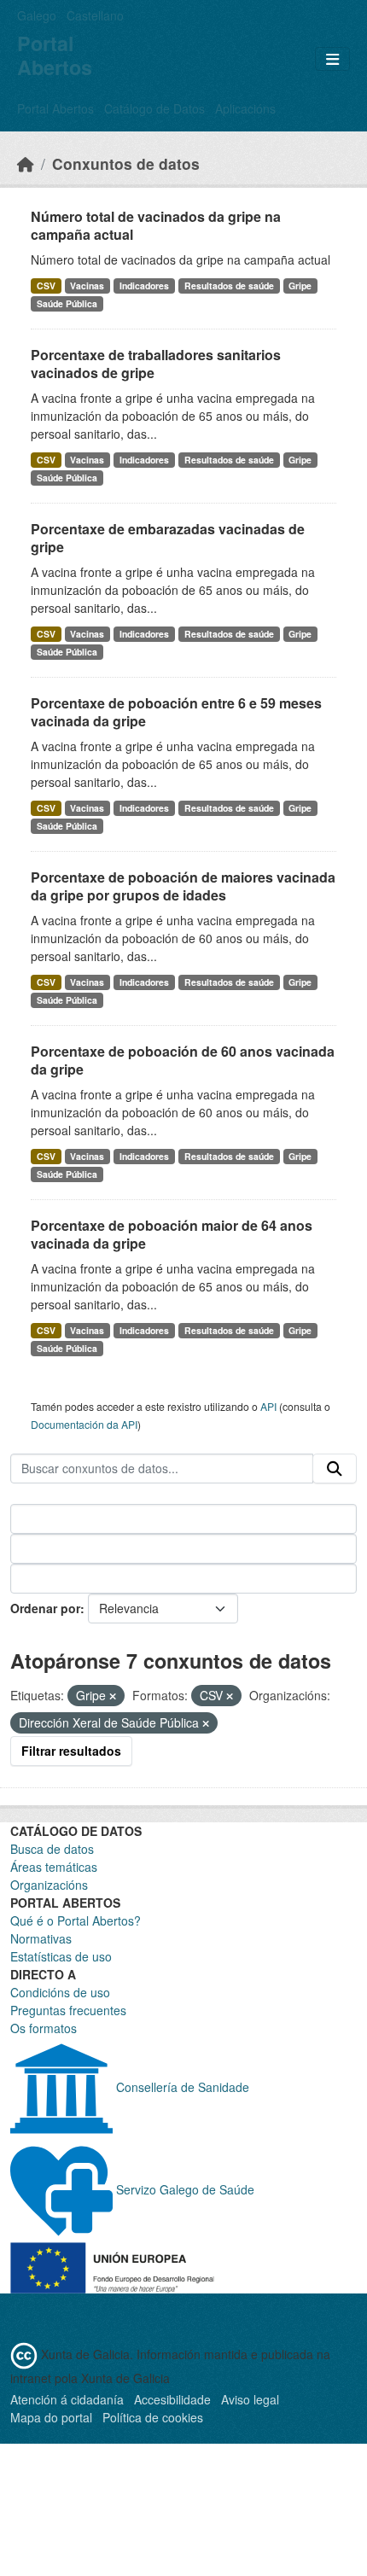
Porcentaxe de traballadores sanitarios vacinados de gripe (156, 364)
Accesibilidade (172, 2399)
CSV (46, 286)
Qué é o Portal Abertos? (76, 1920)
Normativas (41, 1938)
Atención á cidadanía (67, 2399)
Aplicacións (245, 108)
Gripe (300, 286)
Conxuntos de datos (126, 163)
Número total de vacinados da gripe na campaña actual (156, 225)
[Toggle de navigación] (332, 59)
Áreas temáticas (54, 1867)
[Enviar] (335, 1469)
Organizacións (49, 1885)
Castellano (95, 15)
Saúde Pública (67, 303)
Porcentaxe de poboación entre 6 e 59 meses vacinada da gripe (176, 712)
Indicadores (144, 286)
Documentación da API (84, 1424)
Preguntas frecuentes (68, 2010)
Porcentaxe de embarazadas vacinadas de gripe (168, 538)
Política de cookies (153, 2417)
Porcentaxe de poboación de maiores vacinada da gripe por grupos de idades (183, 886)
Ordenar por (45, 1608)
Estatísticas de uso (61, 1956)
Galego (37, 15)
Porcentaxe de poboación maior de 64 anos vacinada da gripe (172, 1234)
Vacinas (87, 286)
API (268, 1406)
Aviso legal (250, 2399)
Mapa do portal (51, 2417)
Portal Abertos (55, 108)
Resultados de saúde (229, 286)
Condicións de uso (60, 1992)
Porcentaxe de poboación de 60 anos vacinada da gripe (183, 1060)
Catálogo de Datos (154, 108)
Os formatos (44, 2028)
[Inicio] (26, 163)
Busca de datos (52, 1849)
